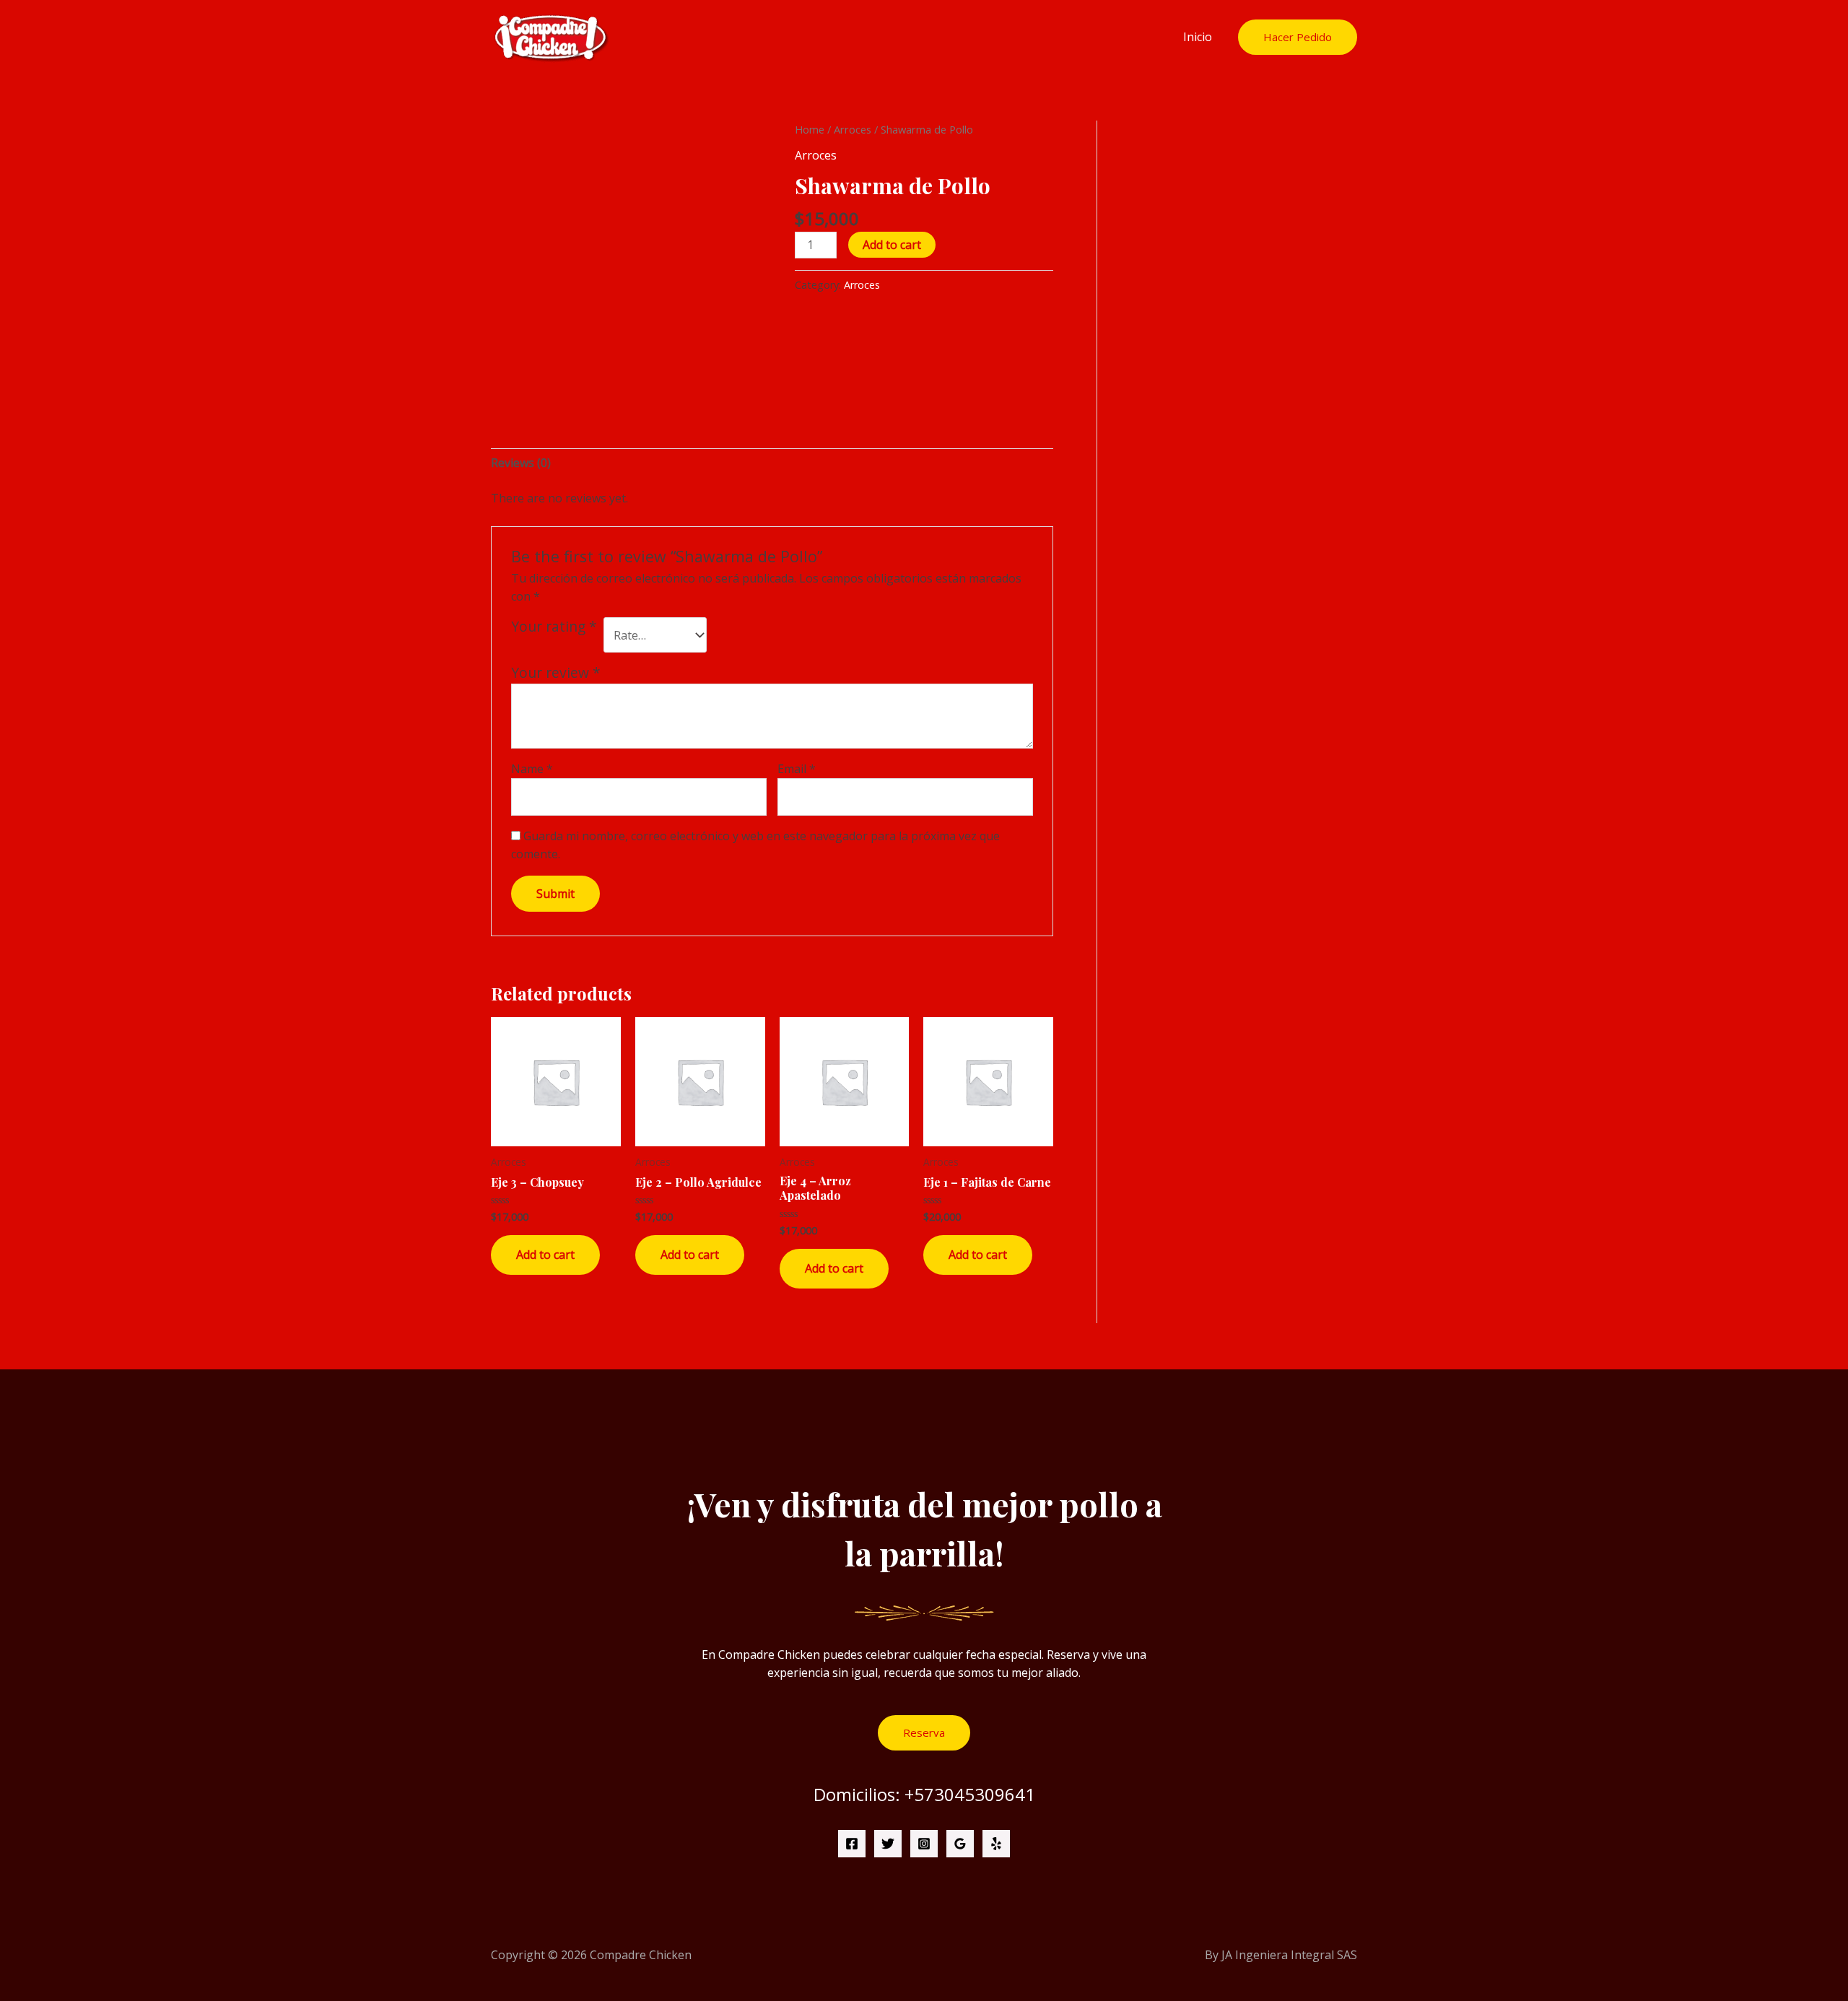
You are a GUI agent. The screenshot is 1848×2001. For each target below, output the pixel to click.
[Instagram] (924, 1844)
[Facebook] (852, 1844)
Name (532, 769)
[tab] (521, 463)
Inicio (1198, 37)
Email (797, 769)
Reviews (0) (521, 463)
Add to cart (892, 245)
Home (810, 129)
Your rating (554, 627)
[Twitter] (888, 1844)
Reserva (924, 1732)
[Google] (960, 1844)
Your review (556, 672)
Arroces (853, 129)
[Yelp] (996, 1844)
